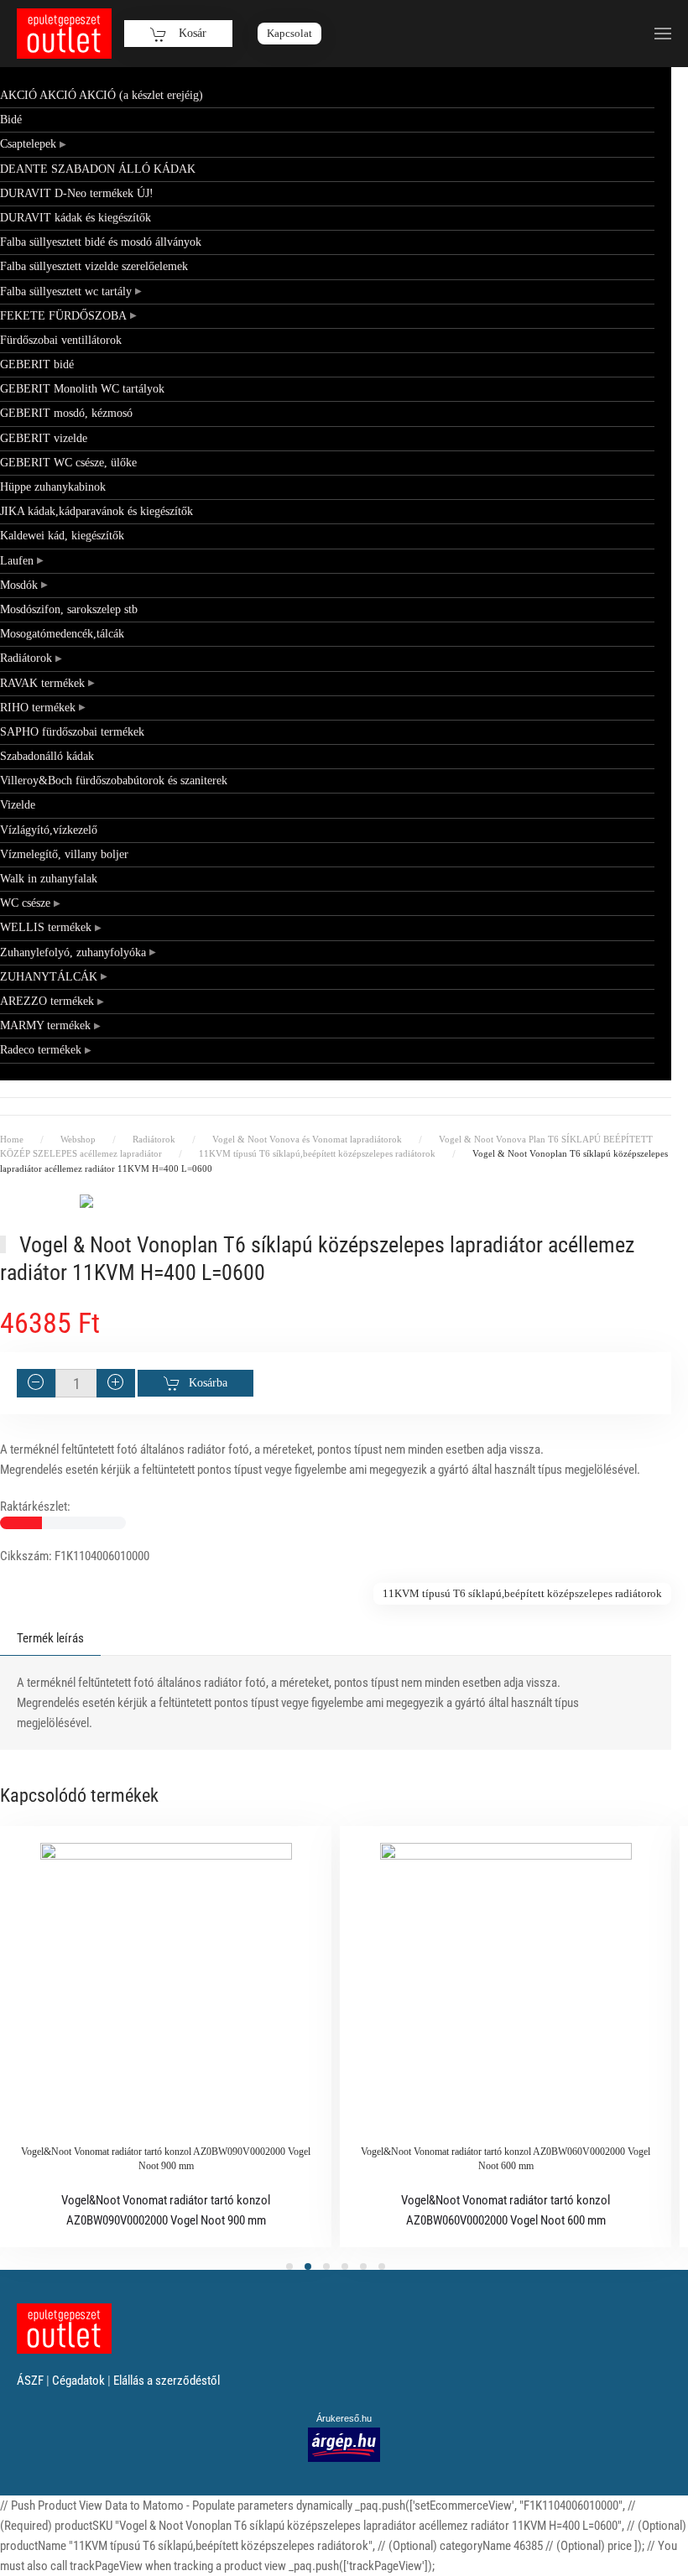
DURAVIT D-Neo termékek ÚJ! (77, 193)
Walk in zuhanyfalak (49, 879)
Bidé (11, 120)
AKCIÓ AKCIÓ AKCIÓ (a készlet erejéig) (102, 95)
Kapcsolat (289, 33)
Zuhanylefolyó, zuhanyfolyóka (73, 952)
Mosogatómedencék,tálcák (62, 634)
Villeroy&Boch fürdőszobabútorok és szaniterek (114, 781)
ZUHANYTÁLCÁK (49, 977)
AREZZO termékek (47, 1001)
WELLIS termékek (46, 927)
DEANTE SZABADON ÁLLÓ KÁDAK (98, 169)
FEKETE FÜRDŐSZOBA (63, 316)
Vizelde (18, 805)
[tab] (289, 2266)
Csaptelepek (28, 144)
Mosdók (19, 585)
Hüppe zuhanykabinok (53, 487)
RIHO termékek (38, 708)
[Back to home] (64, 34)
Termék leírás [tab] (50, 1638)
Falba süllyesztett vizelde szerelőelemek (94, 266)
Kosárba (208, 1383)
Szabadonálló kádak (47, 756)
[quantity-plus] (116, 1383)
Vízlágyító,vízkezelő (49, 830)
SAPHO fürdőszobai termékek (72, 732)
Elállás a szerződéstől (167, 2381)
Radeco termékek (41, 1050)
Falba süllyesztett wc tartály (66, 291)
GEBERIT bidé (37, 364)
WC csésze (25, 903)
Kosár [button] (191, 33)
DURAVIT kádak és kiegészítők (76, 218)
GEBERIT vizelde (44, 438)
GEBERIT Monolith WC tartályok (82, 389)
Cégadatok (78, 2381)
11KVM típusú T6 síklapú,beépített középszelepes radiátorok (522, 1593)
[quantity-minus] (36, 1383)
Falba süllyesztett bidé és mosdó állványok (101, 242)
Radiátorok (26, 658)
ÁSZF (30, 2381)
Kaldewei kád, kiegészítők (62, 536)
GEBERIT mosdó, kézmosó (66, 413)
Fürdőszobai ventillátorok (61, 340)
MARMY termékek (45, 1025)
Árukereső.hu (344, 2418)
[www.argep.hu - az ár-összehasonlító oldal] (344, 2444)
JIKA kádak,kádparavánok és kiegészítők (96, 511)
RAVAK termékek (42, 683)
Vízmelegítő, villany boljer (64, 854)
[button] (663, 34)
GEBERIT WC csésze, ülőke (68, 463)
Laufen (17, 561)
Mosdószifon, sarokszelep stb (69, 609)
